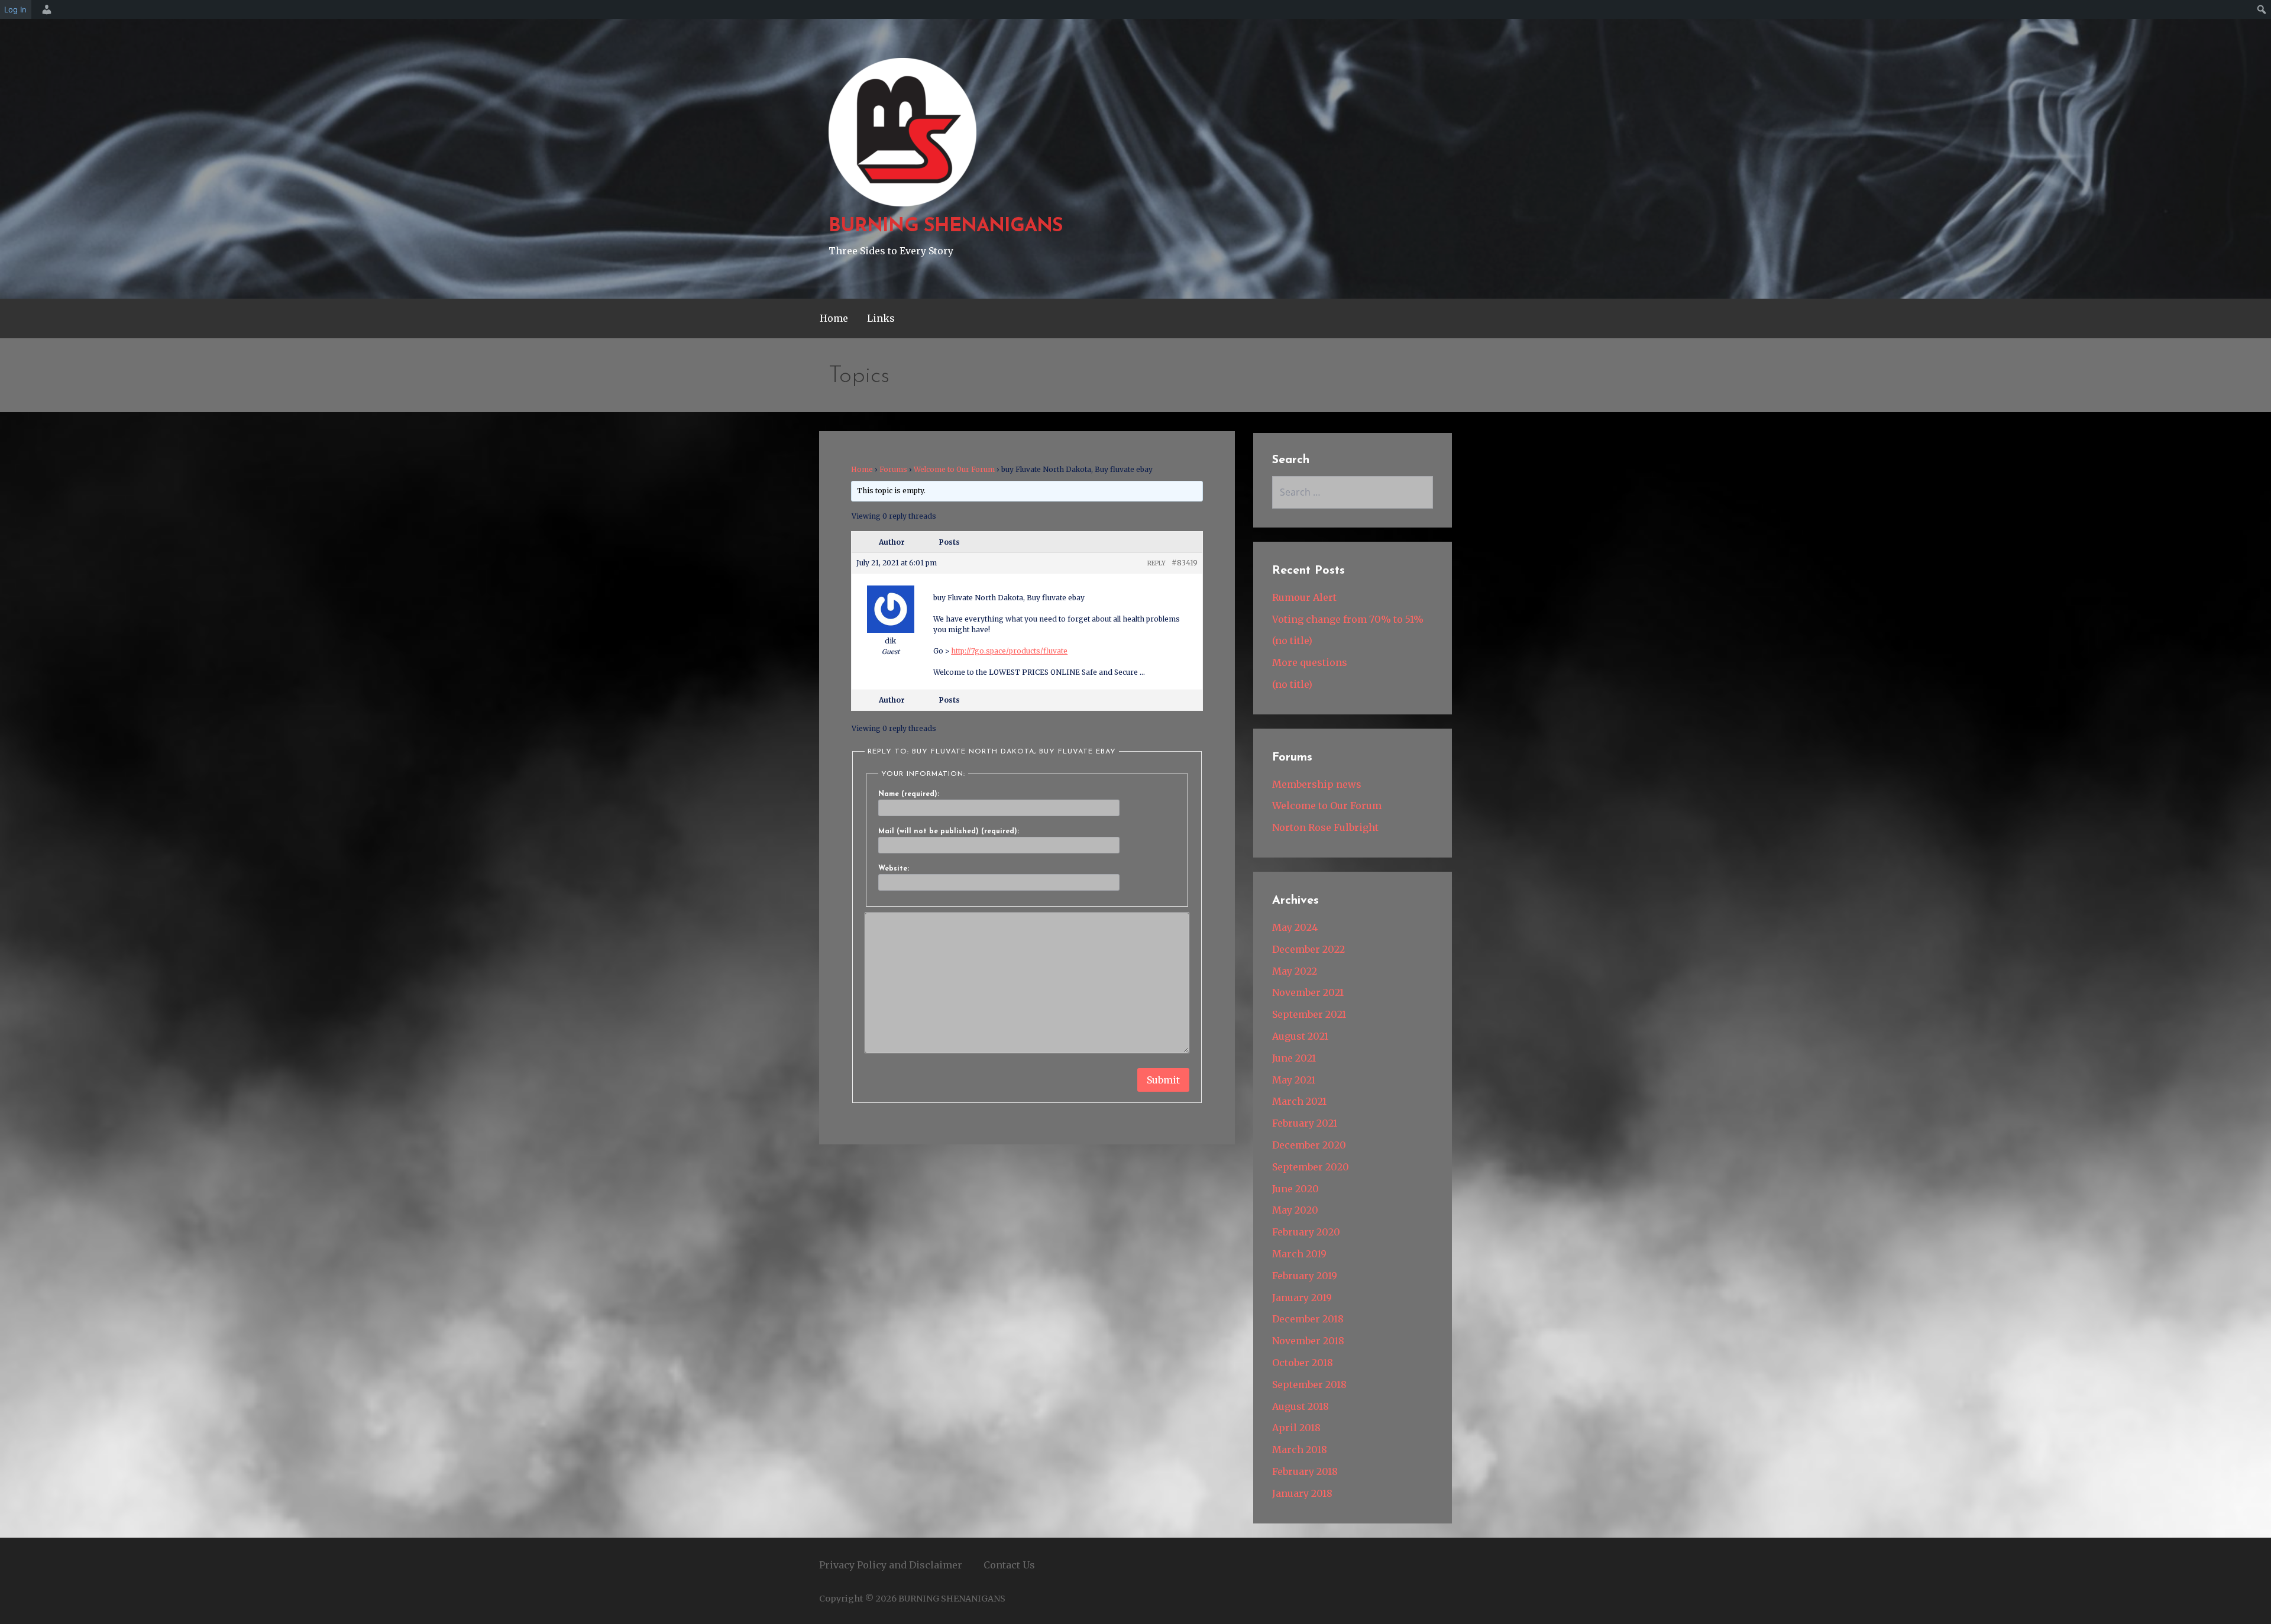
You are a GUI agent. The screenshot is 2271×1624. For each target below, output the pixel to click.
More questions (1310, 662)
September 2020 (1311, 1167)
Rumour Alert (1304, 597)
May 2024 (1295, 927)
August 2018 (1301, 1406)
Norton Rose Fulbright (1325, 827)
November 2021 (1308, 992)
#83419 (1185, 563)
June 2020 (1295, 1189)
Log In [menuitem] (15, 9)
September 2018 (1309, 1384)
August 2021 (1300, 1036)
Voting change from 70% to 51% (1348, 619)
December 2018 (1308, 1319)
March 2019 (1299, 1254)
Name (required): (909, 794)
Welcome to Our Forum (954, 469)
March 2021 (1299, 1101)
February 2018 (1305, 1471)
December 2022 (1308, 949)
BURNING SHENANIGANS (946, 227)
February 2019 (1305, 1276)
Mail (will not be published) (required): (949, 832)
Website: (894, 869)
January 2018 (1302, 1493)
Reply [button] (1156, 563)
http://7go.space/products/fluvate (1009, 651)
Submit (1163, 1080)
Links (881, 318)
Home (834, 318)
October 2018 (1303, 1363)
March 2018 (1300, 1450)
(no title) (1292, 640)
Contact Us (1009, 1565)
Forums (893, 469)
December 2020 (1309, 1145)
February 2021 (1305, 1123)
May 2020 (1295, 1210)
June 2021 (1294, 1058)
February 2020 (1306, 1232)
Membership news (1317, 784)
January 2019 (1302, 1298)
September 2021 (1309, 1014)
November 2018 (1308, 1341)
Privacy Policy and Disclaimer (891, 1565)
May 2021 (1294, 1080)
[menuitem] (45, 9)
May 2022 (1295, 971)
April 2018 (1296, 1428)
